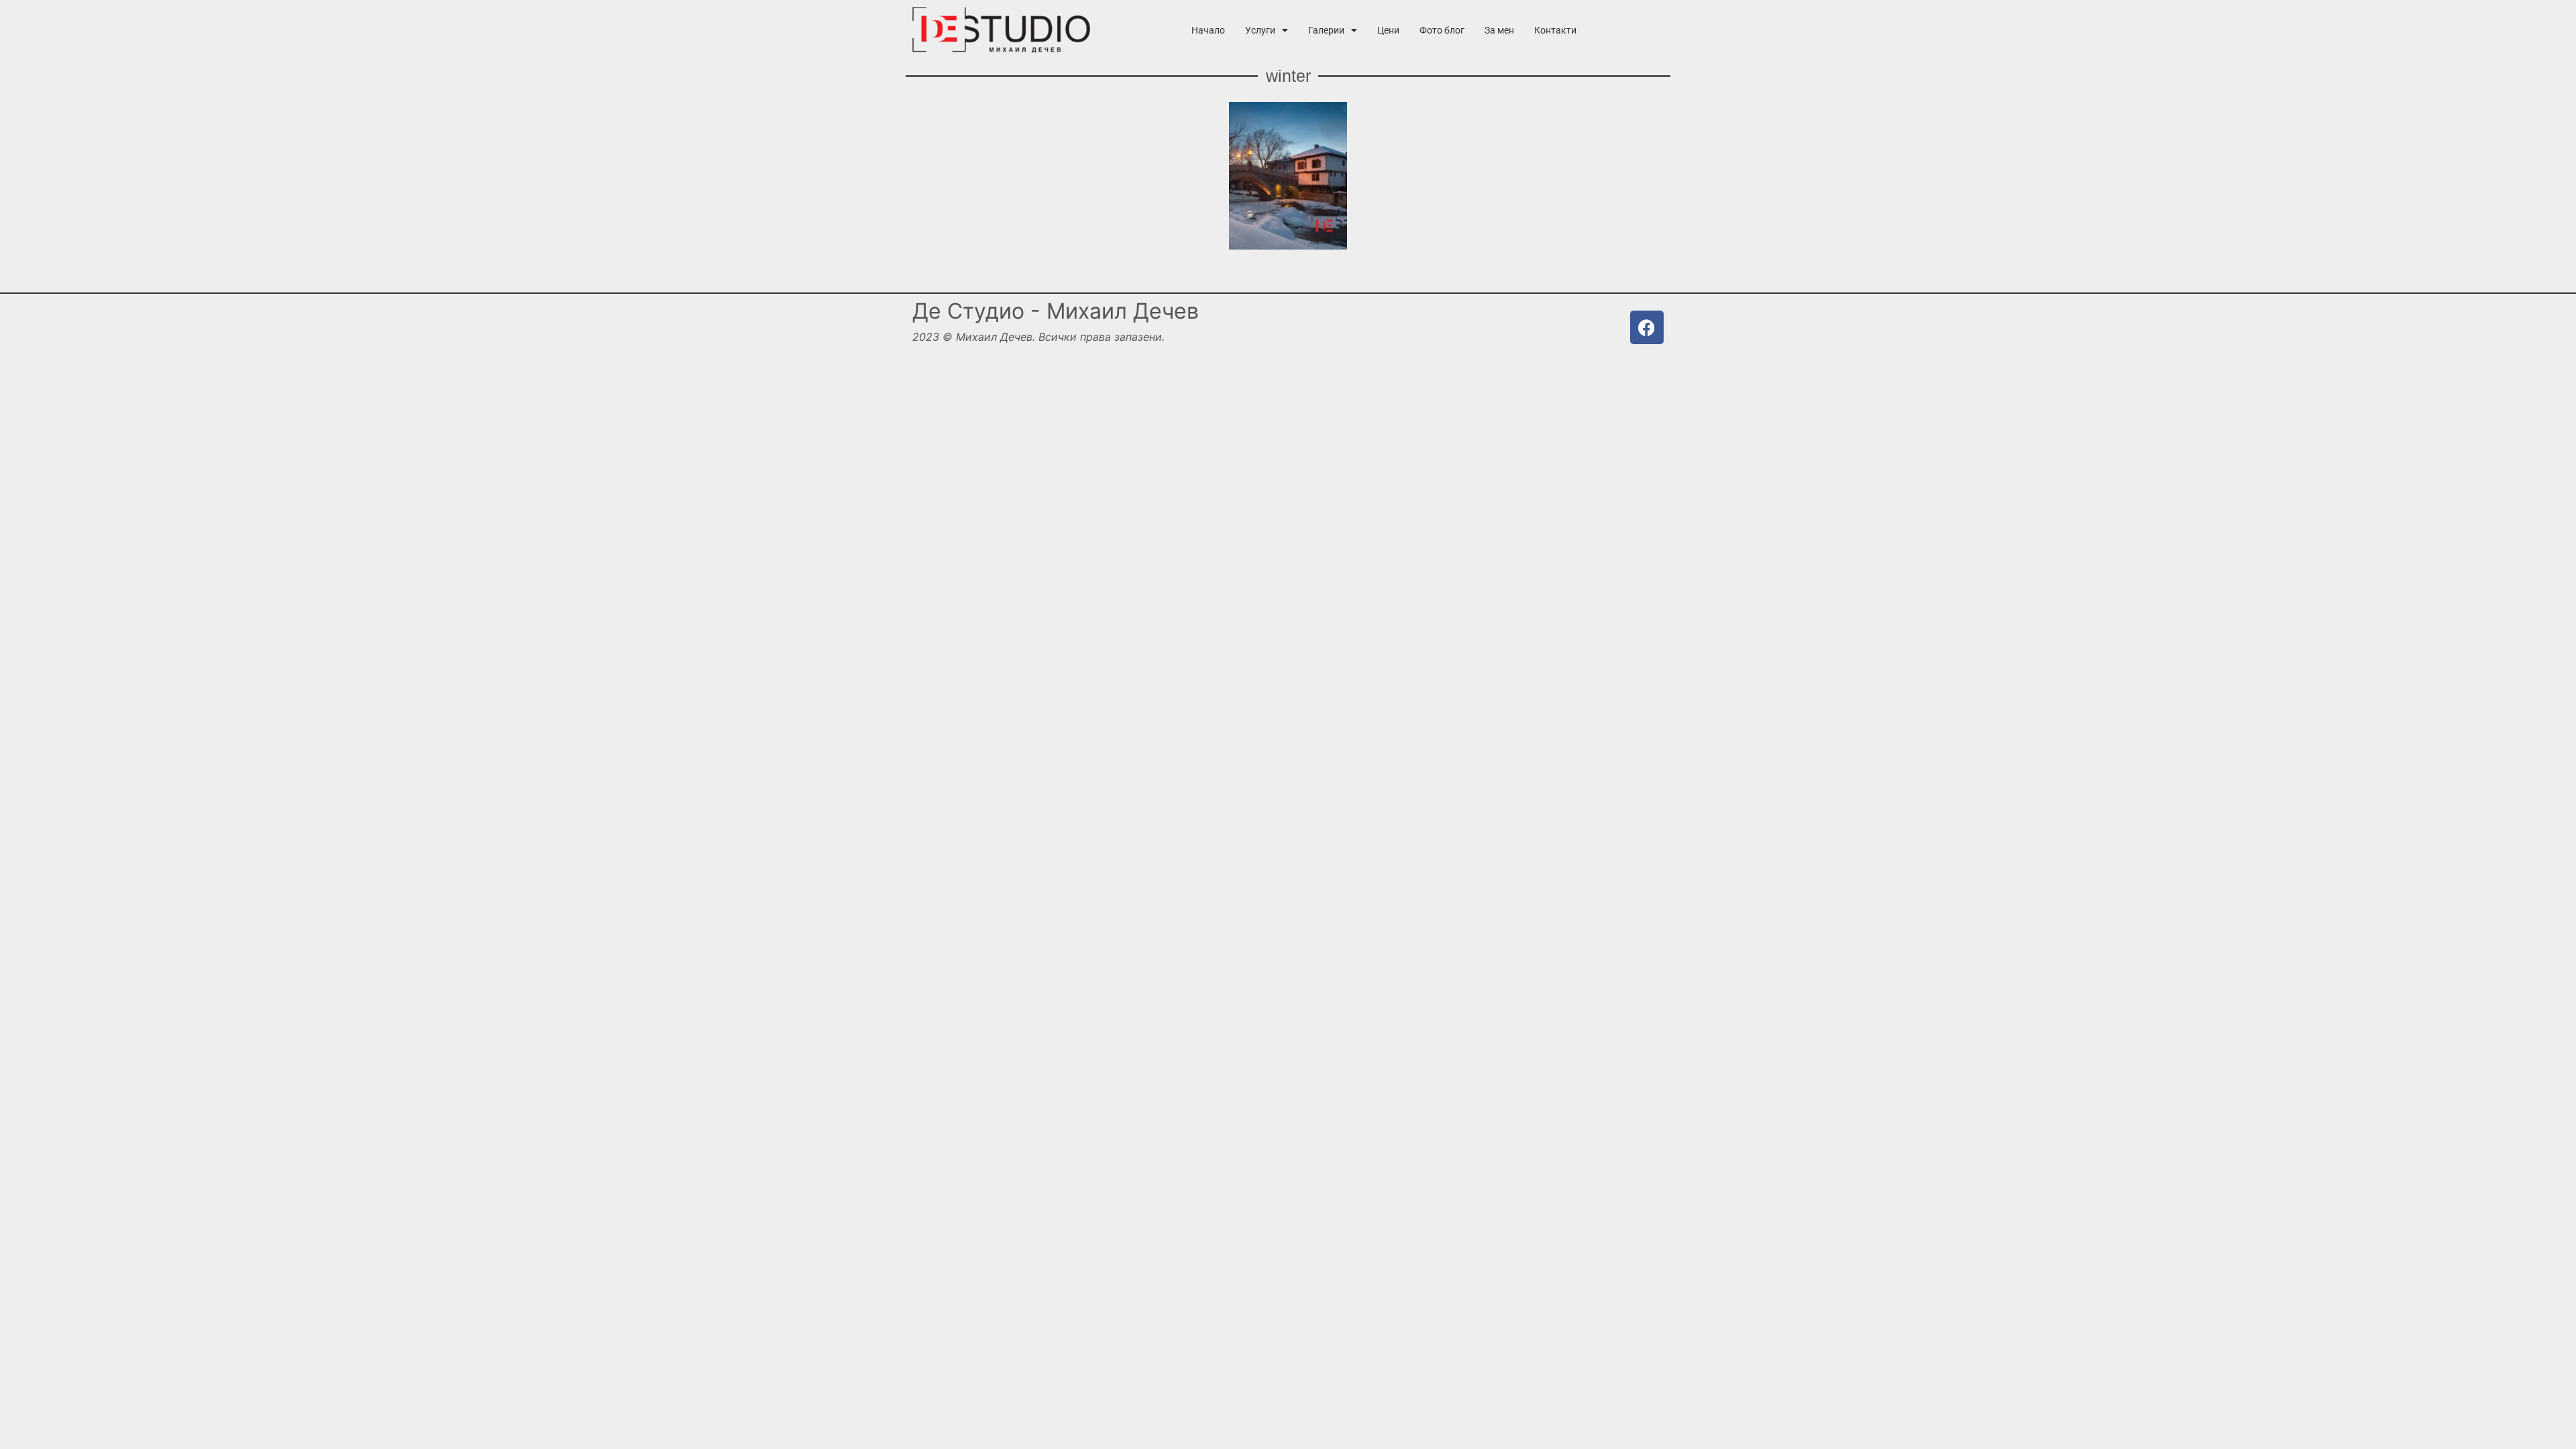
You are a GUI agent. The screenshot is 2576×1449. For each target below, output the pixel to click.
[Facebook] (1647, 327)
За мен (1499, 30)
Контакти (1555, 30)
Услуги (1260, 30)
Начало (1208, 30)
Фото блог (1442, 30)
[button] (1267, 30)
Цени (1388, 30)
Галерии (1326, 30)
